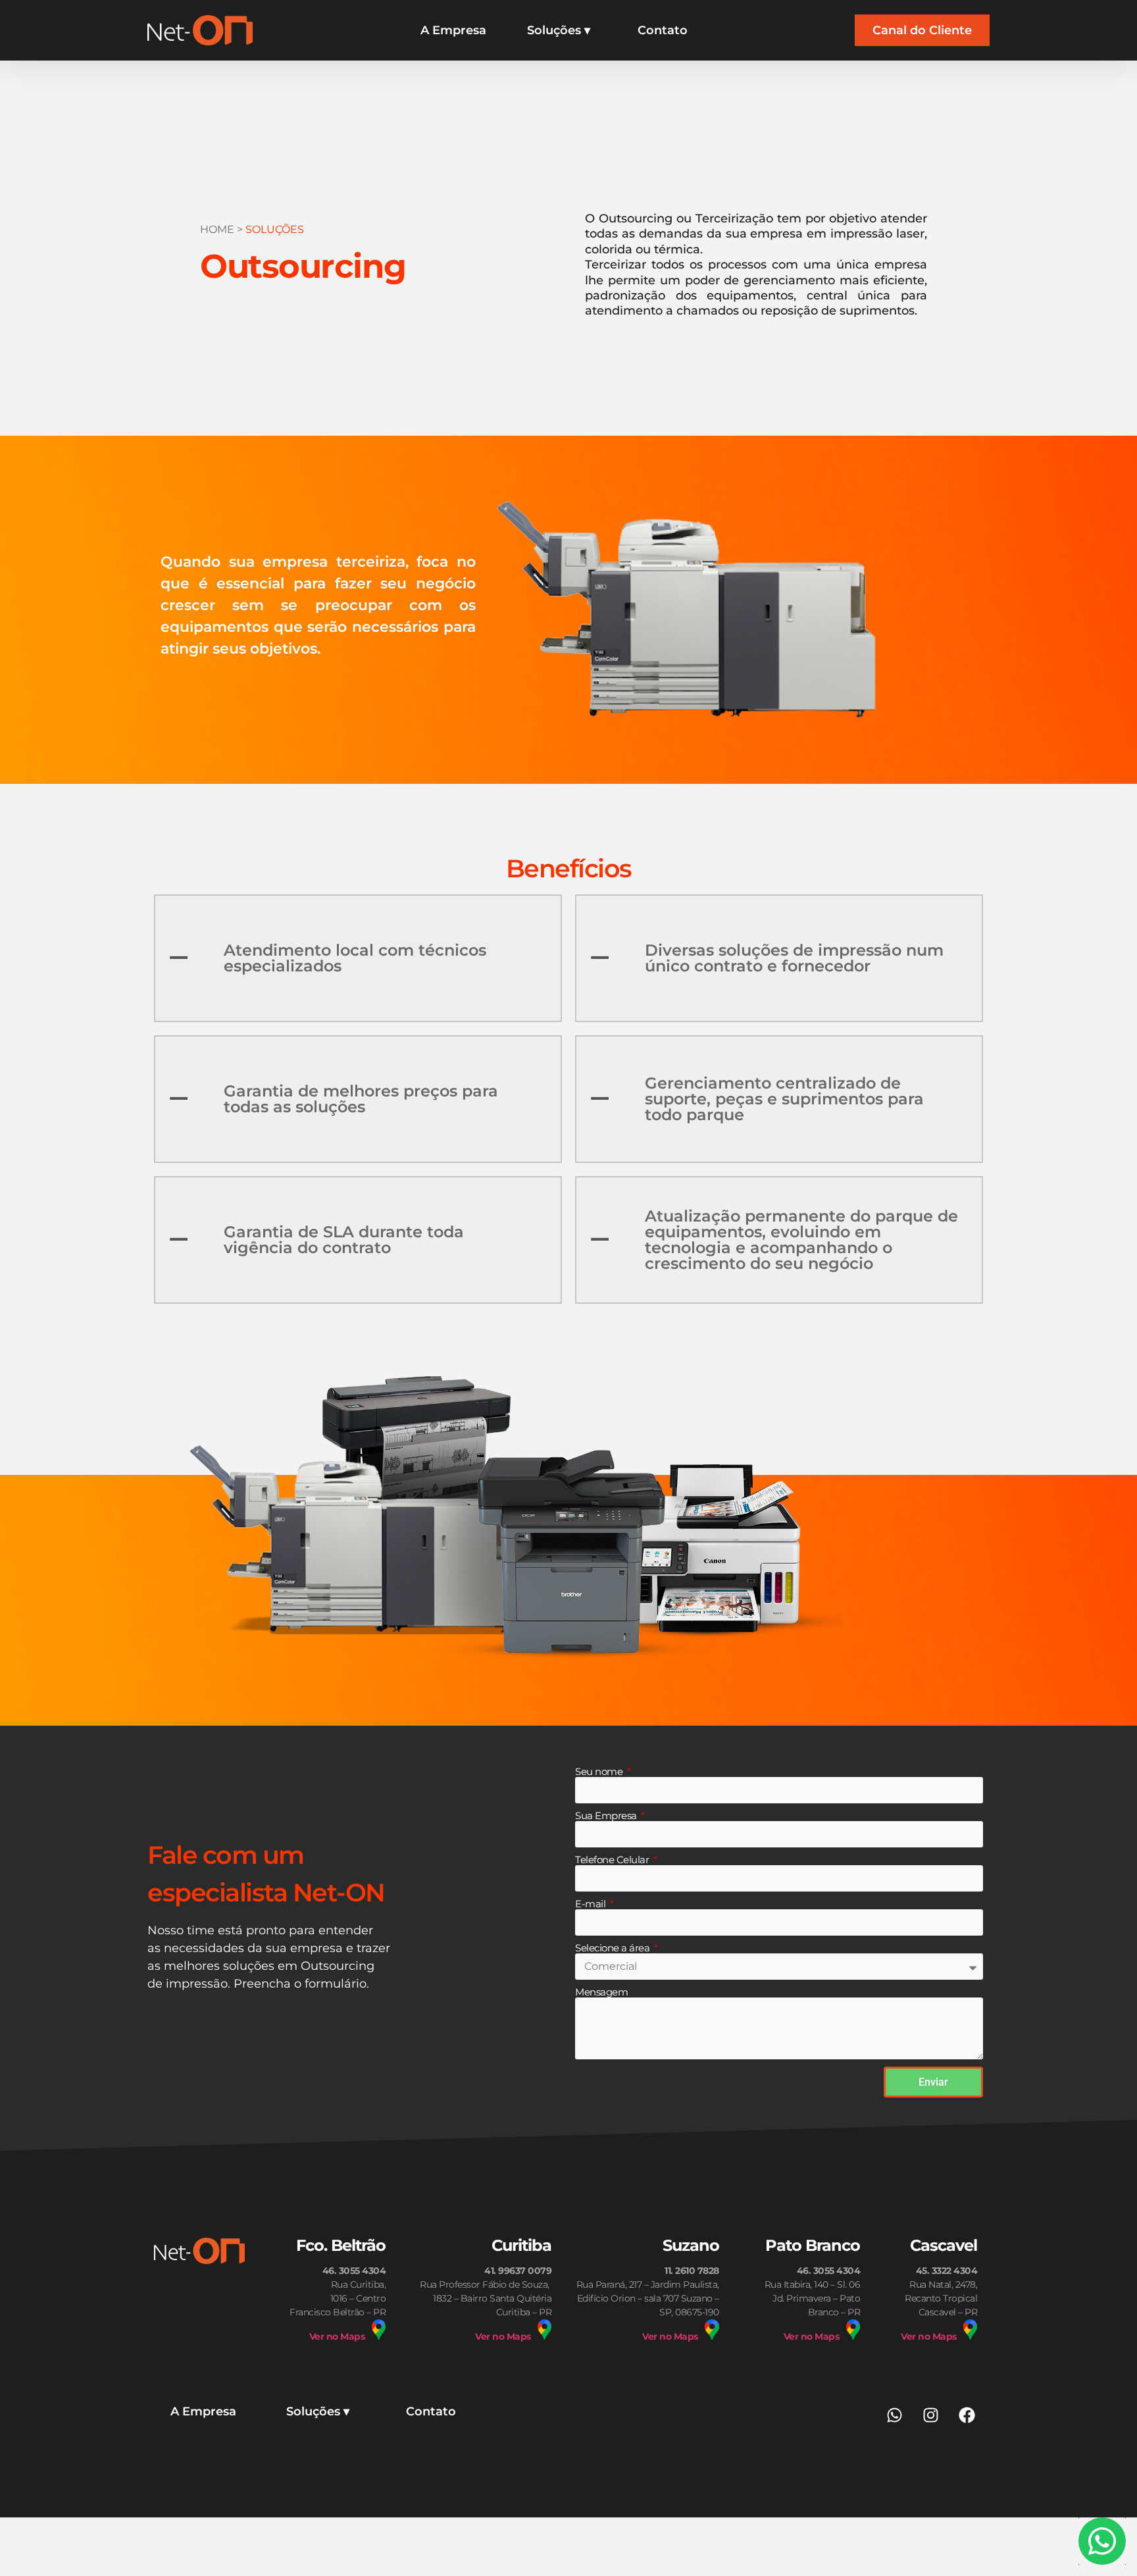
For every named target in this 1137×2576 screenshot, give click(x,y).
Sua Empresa (607, 1816)
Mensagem (601, 1992)
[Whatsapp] (894, 2415)
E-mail (592, 1904)
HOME (217, 229)
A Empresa (453, 30)
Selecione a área (614, 1948)
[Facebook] (967, 2415)
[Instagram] (930, 2415)
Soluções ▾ (559, 30)
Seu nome (600, 1772)
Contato (663, 30)
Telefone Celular (613, 1860)
